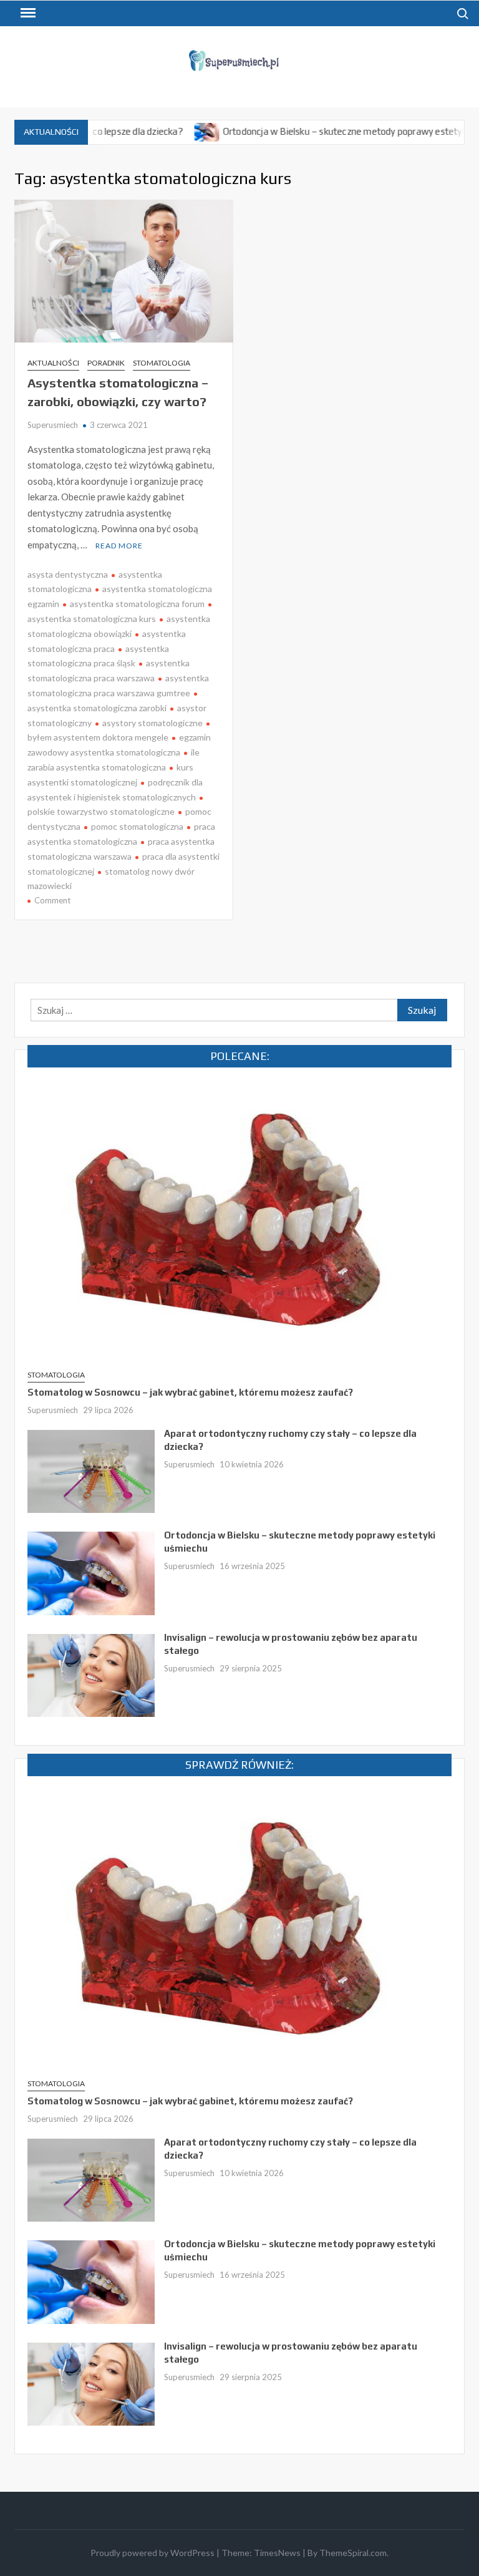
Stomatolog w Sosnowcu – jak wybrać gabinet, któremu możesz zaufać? (190, 1392)
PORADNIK (106, 363)
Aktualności (53, 363)
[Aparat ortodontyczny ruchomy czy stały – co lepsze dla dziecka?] (91, 1470)
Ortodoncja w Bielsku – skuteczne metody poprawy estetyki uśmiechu (322, 131)
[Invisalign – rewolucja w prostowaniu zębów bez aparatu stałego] (91, 1674)
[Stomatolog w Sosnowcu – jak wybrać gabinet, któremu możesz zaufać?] (239, 1220)
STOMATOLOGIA (162, 363)
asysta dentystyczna (68, 574)
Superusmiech (53, 425)
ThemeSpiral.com (353, 2553)
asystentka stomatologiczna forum (137, 604)
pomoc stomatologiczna (137, 826)
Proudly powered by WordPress (152, 2553)
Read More (119, 546)
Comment (52, 900)
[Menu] (27, 13)
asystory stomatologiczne (152, 723)
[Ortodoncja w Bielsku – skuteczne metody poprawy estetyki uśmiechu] (163, 131)
